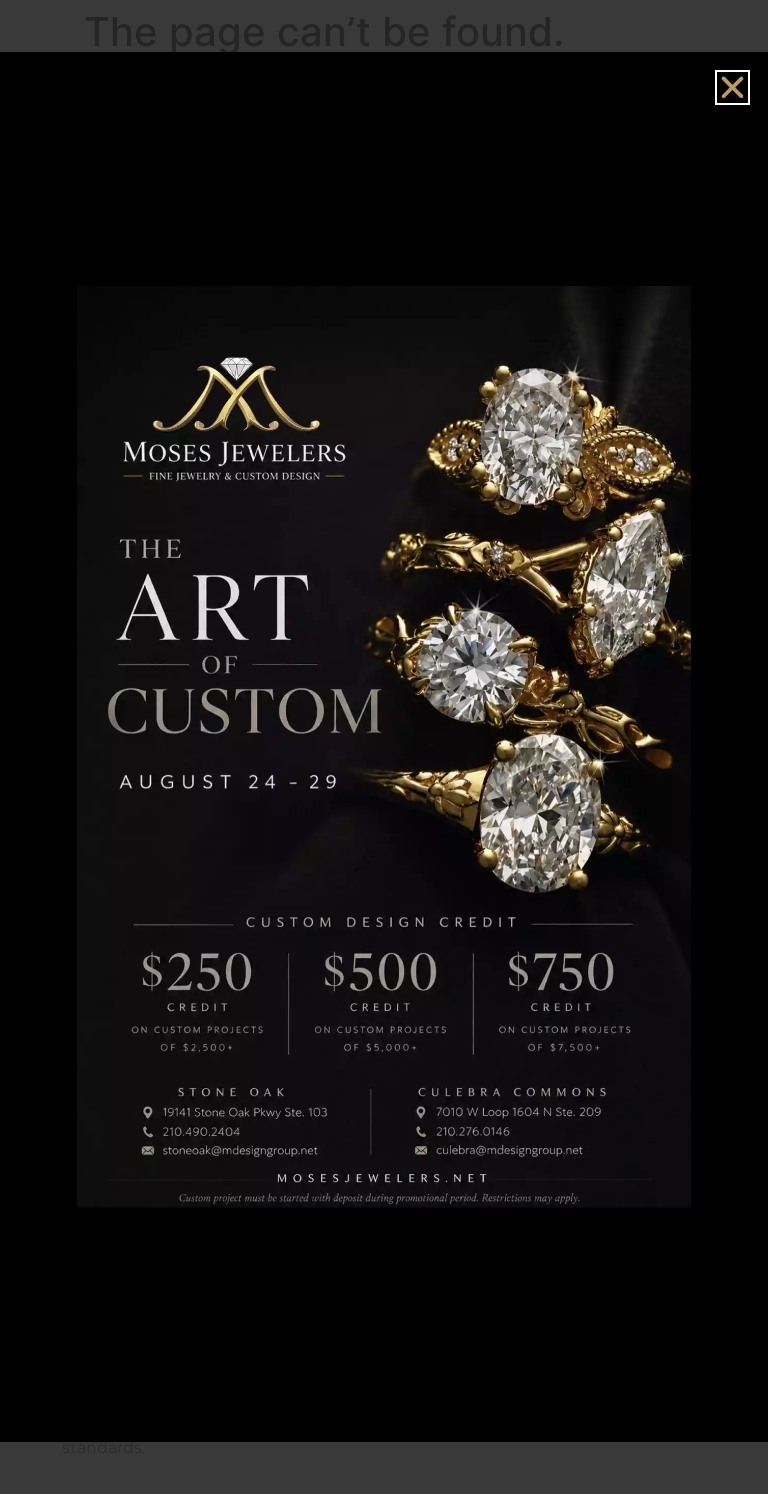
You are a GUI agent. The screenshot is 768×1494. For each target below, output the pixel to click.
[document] (384, 747)
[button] (732, 87)
